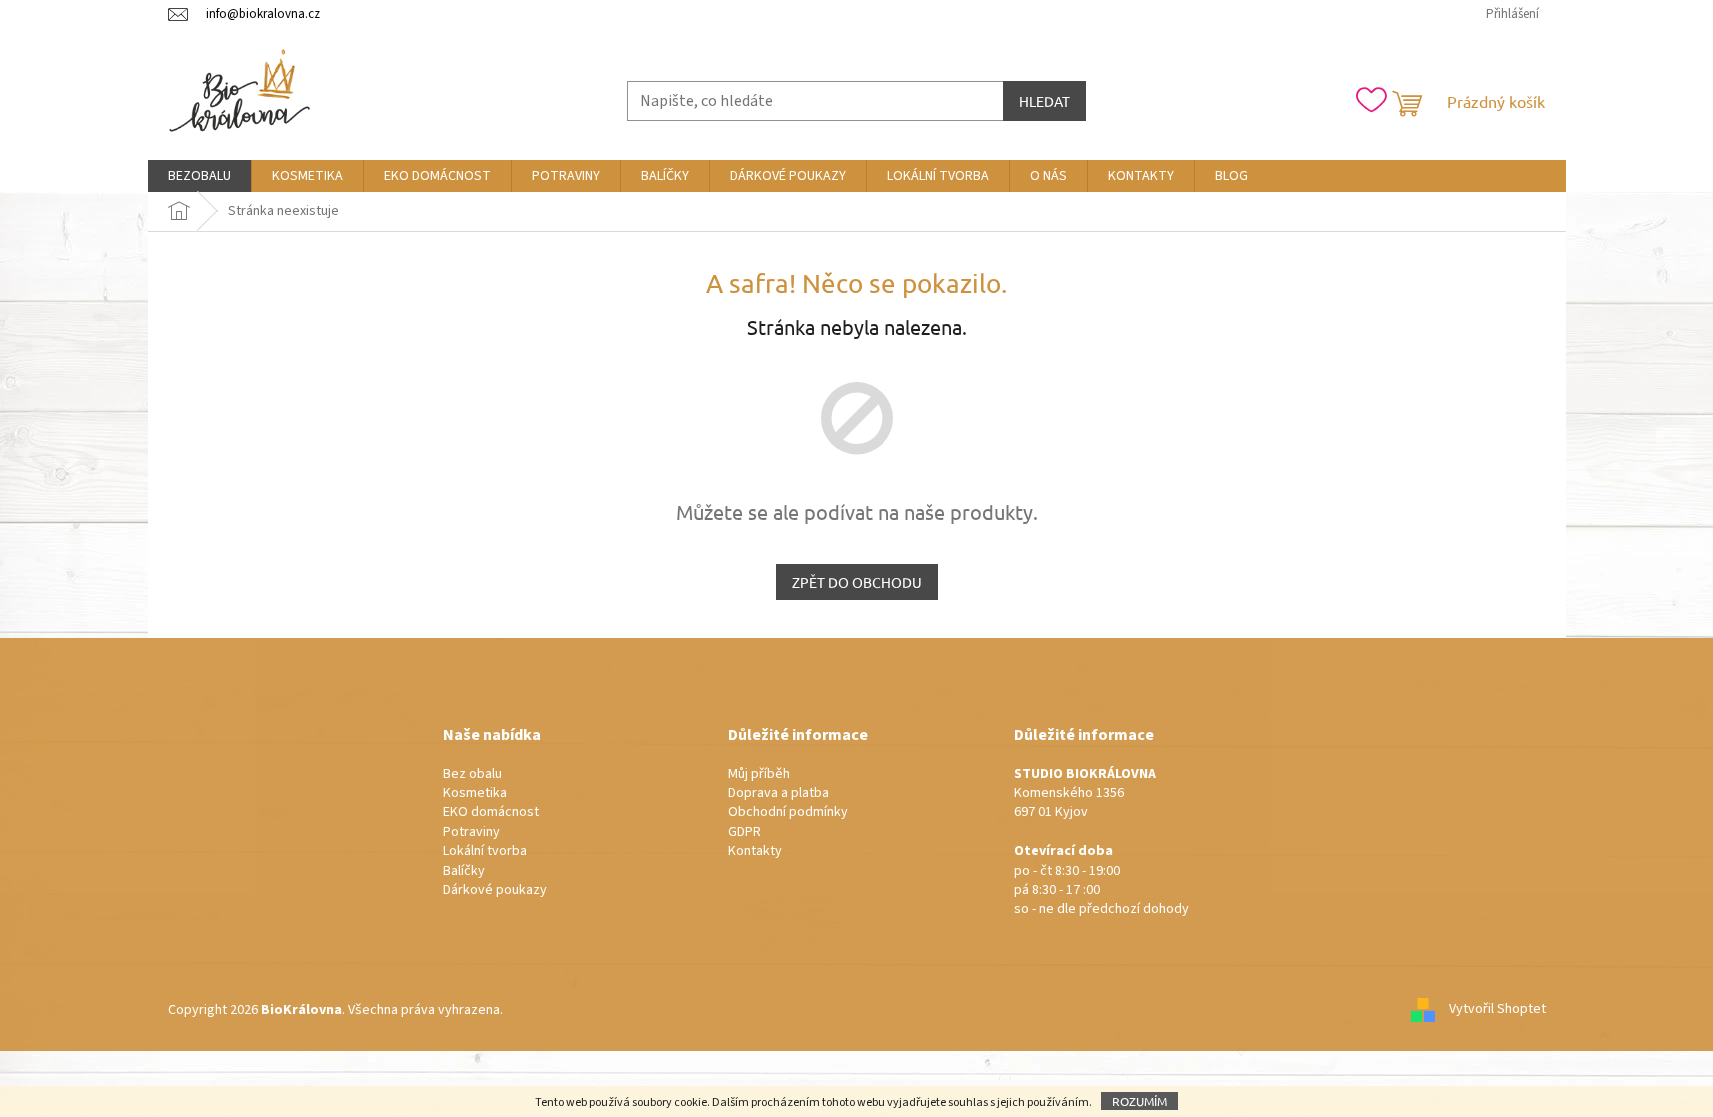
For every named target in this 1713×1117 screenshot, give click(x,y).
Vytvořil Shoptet (1497, 1010)
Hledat (1044, 101)
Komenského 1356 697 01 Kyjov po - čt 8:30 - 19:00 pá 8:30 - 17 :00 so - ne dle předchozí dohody (1101, 842)
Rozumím (1139, 1101)
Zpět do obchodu (857, 582)
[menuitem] (199, 176)
